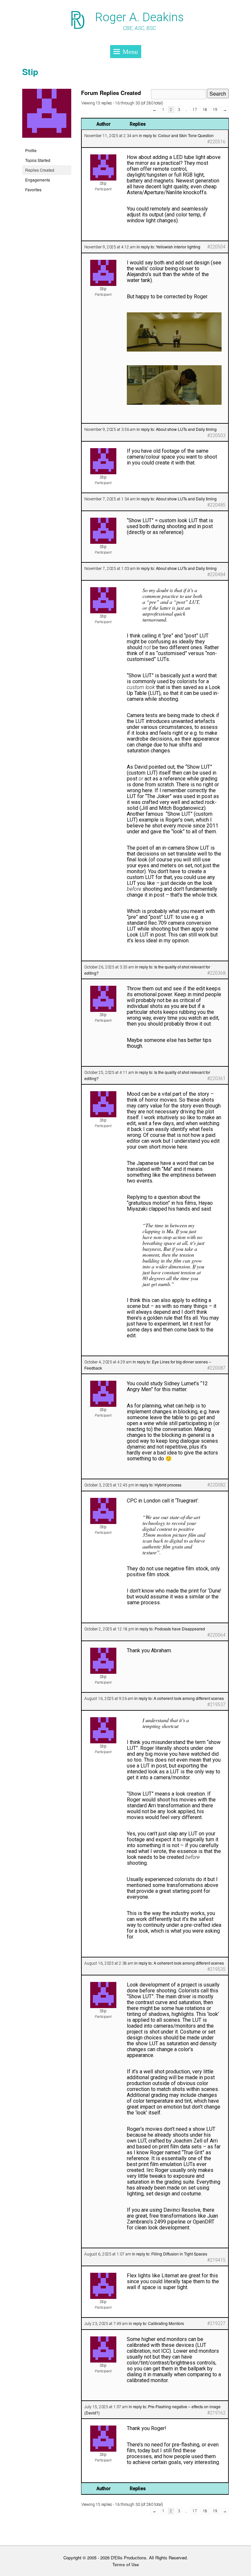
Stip (30, 72)
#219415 (216, 2260)
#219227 (216, 2323)
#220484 (216, 574)
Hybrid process (168, 1485)
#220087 (216, 1368)
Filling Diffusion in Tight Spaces (179, 2254)
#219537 (216, 1704)
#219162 (216, 2413)
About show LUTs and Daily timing (186, 429)
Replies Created (40, 170)
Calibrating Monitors (166, 2323)
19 (215, 110)
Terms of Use (126, 2564)
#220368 (216, 973)
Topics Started (38, 160)
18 (205, 110)
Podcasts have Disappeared (180, 1629)
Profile (31, 150)
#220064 (216, 1635)
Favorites (33, 189)
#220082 (216, 1485)
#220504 (216, 247)
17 (195, 110)
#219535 (216, 1969)
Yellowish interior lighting (178, 247)
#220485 (216, 505)
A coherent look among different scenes (189, 1698)
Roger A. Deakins (139, 17)
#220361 (216, 1078)
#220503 (216, 435)
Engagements (38, 180)
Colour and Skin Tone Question (186, 135)
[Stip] (47, 142)
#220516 (216, 142)
